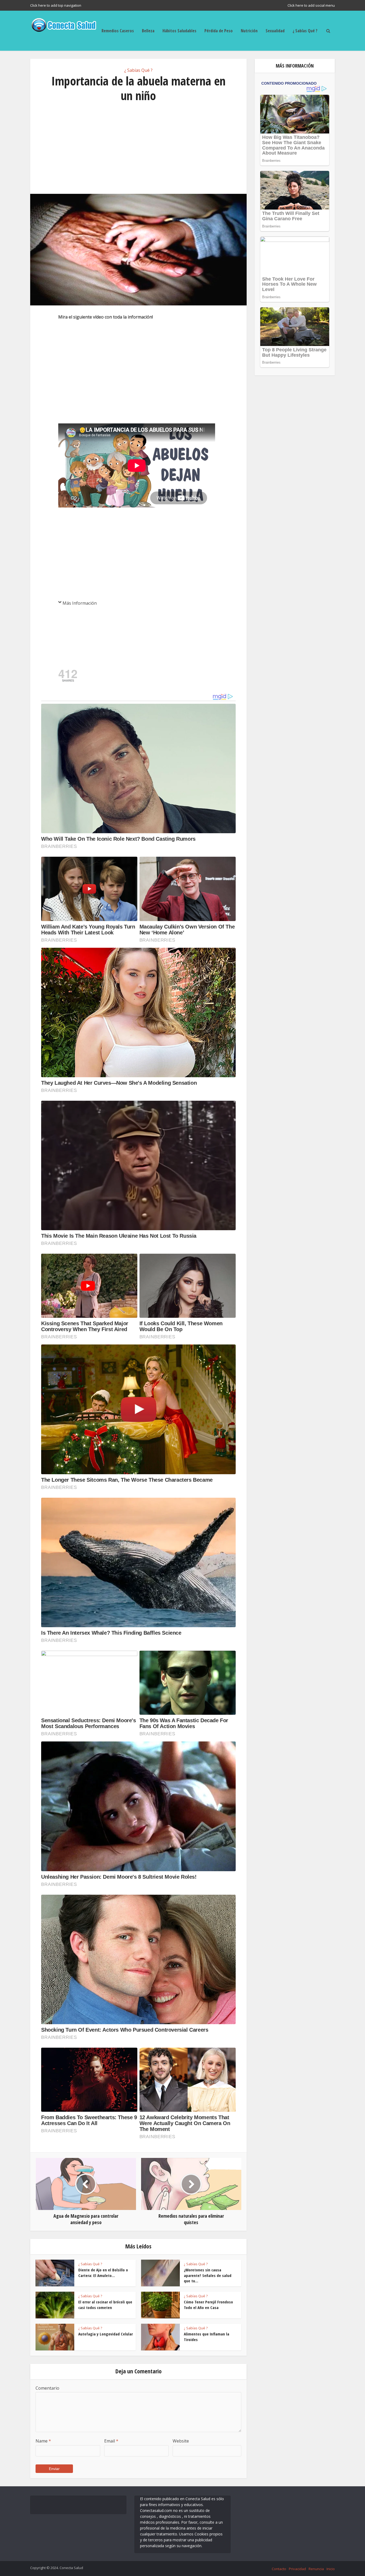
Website (181, 2441)
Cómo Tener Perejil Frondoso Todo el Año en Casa (208, 2304)
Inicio (331, 2569)
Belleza (148, 31)
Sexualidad (275, 31)
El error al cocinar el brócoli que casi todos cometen (105, 2304)
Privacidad (297, 2569)
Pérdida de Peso (219, 31)
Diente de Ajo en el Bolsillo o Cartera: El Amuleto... (103, 2272)
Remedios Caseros (118, 31)
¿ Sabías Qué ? (305, 31)
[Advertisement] (138, 148)
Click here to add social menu (311, 5)
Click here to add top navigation (56, 5)
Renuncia (316, 2569)
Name (43, 2441)
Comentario (47, 2388)
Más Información (80, 603)
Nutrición (249, 31)
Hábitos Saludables (179, 31)
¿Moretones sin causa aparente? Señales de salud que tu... (208, 2275)
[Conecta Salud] (64, 24)
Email (111, 2441)
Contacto (279, 2569)
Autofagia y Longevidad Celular (106, 2334)
